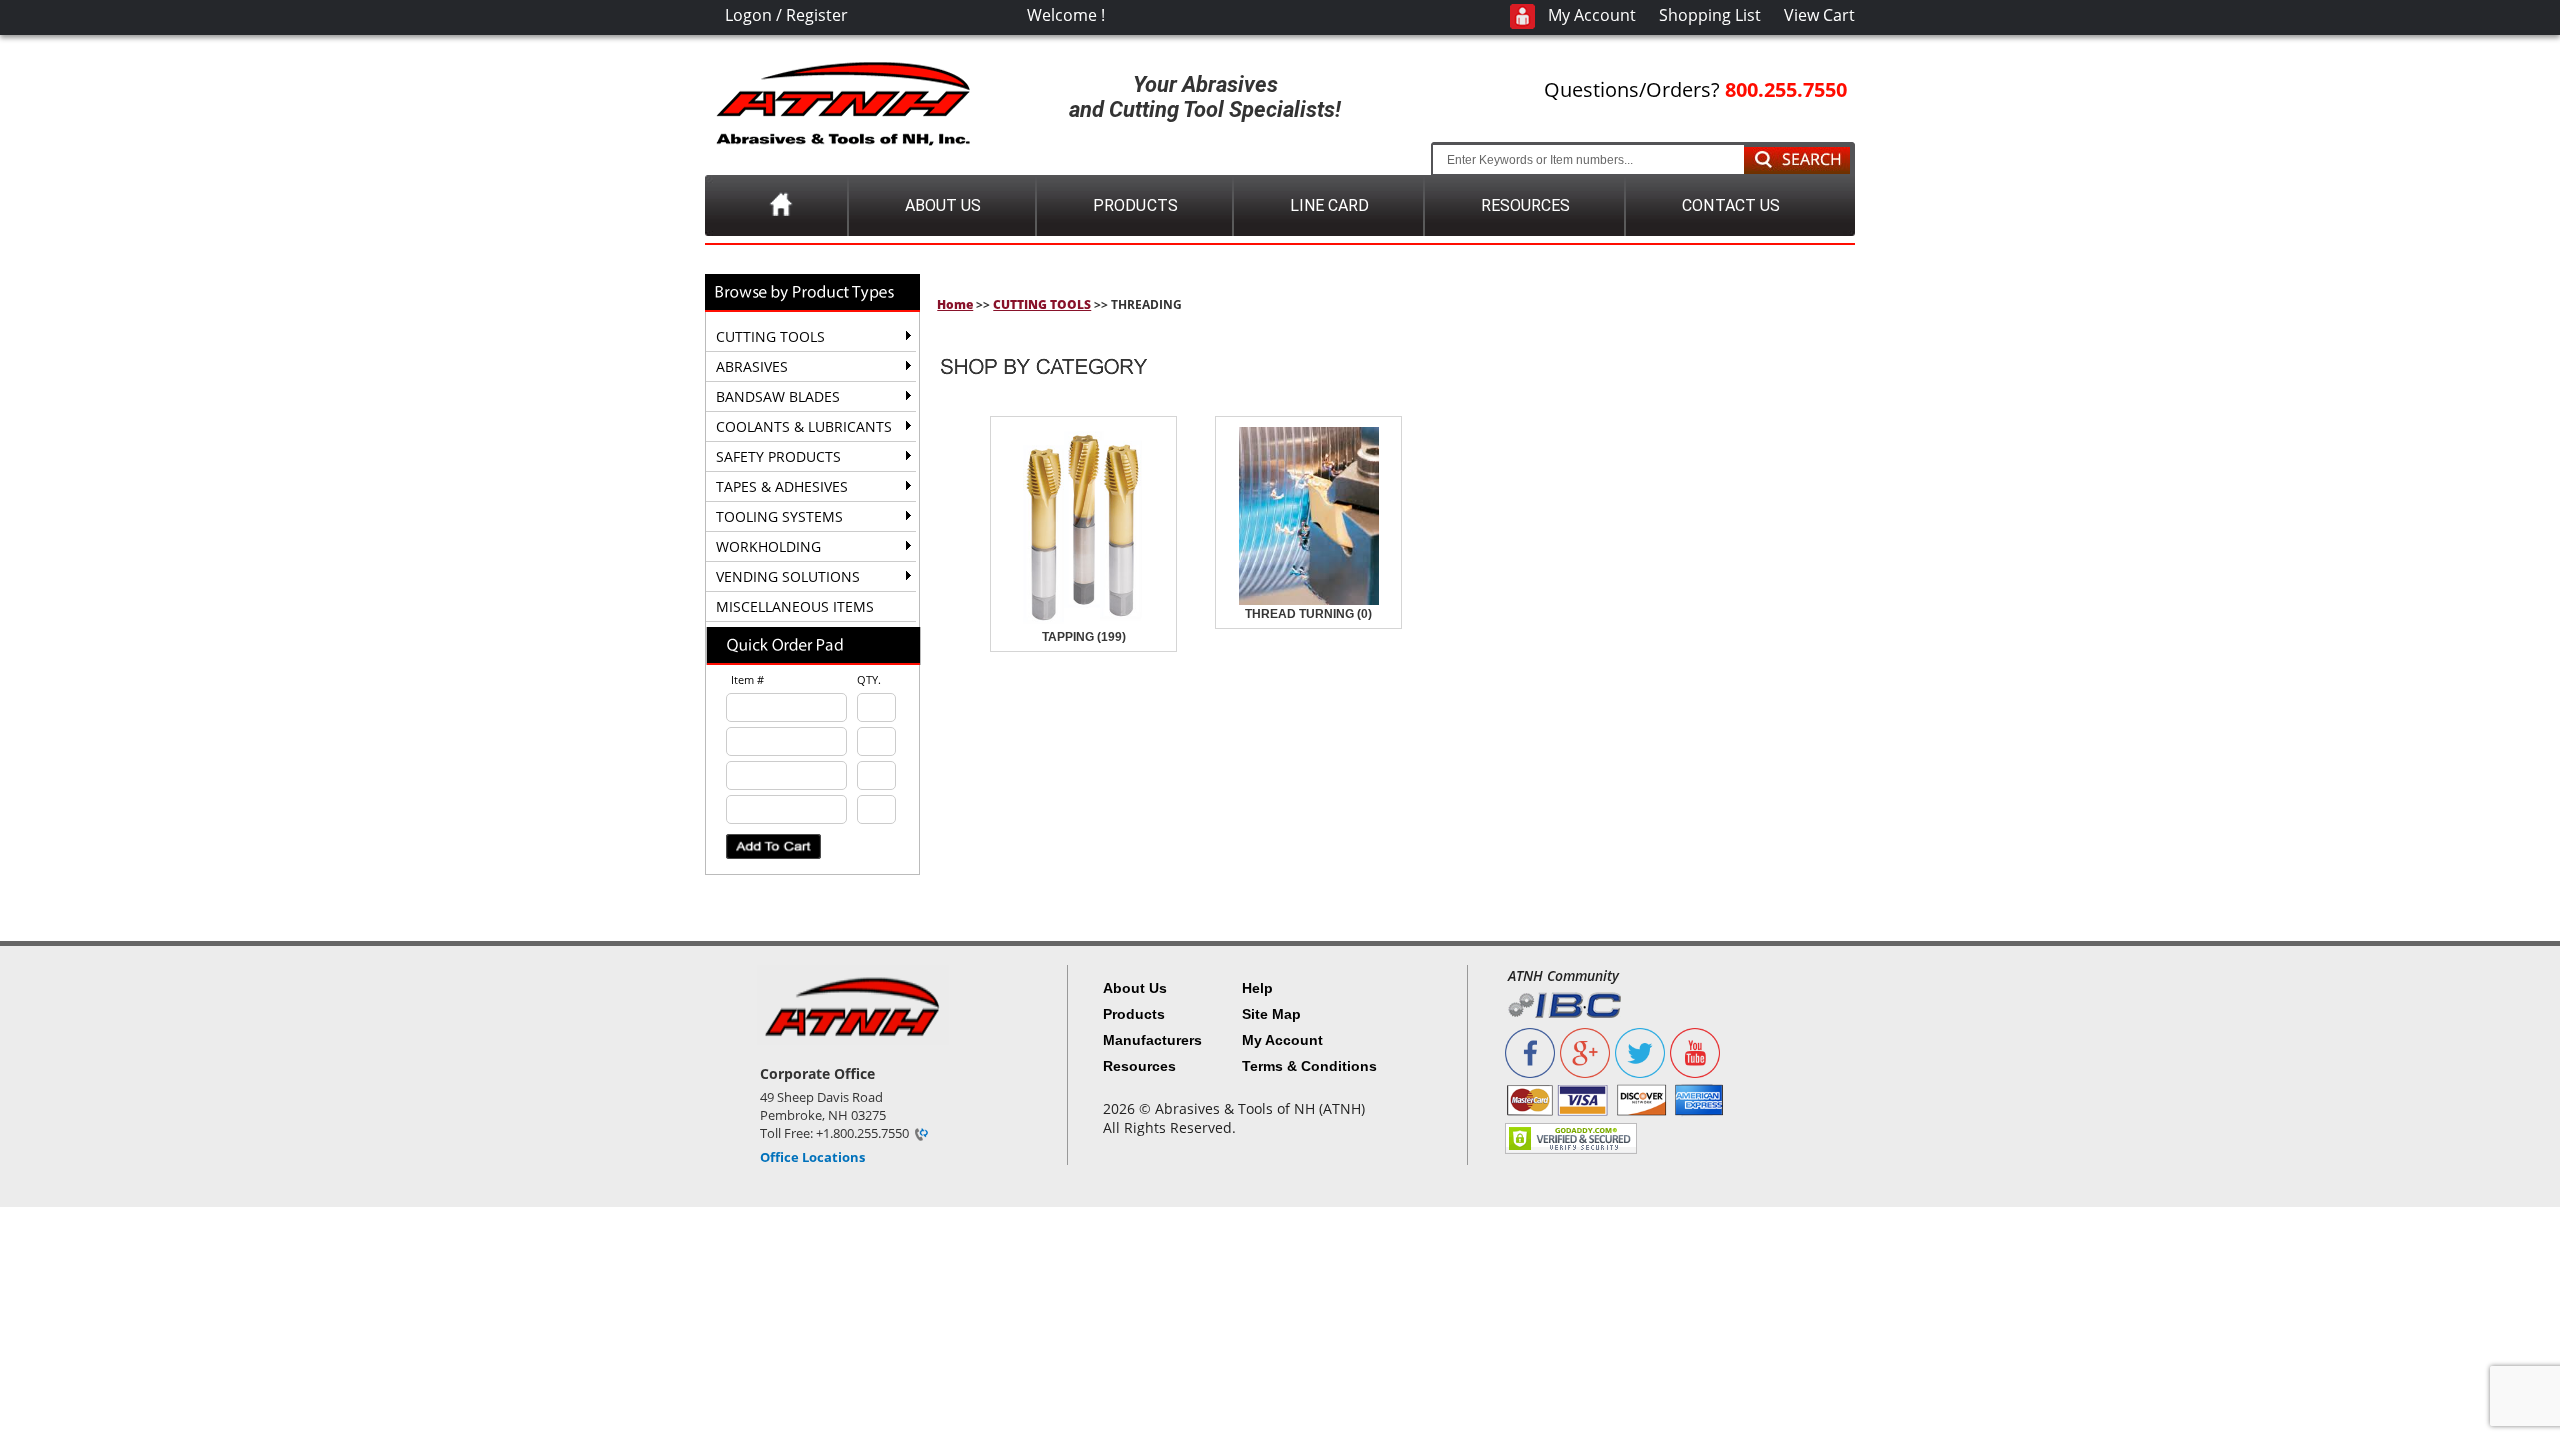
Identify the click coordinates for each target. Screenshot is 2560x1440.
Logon (748, 15)
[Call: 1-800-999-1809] (920, 1133)
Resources (1525, 205)
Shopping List (1710, 15)
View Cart (1819, 15)
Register (817, 15)
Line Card (1329, 205)
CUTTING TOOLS (1042, 304)
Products (1135, 205)
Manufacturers (1152, 1040)
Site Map (1271, 1014)
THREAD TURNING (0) (1308, 614)
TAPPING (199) (1084, 637)
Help (1257, 988)
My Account (1592, 15)
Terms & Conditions (1309, 1066)
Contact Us (1730, 205)
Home (955, 304)
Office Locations (812, 1157)
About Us (943, 205)
